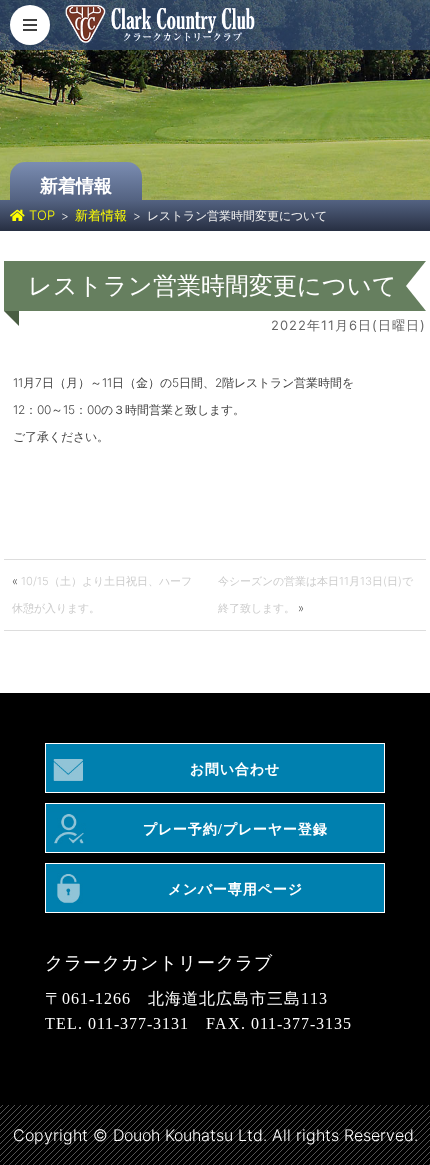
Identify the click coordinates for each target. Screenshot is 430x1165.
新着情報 (101, 215)
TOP (40, 215)
